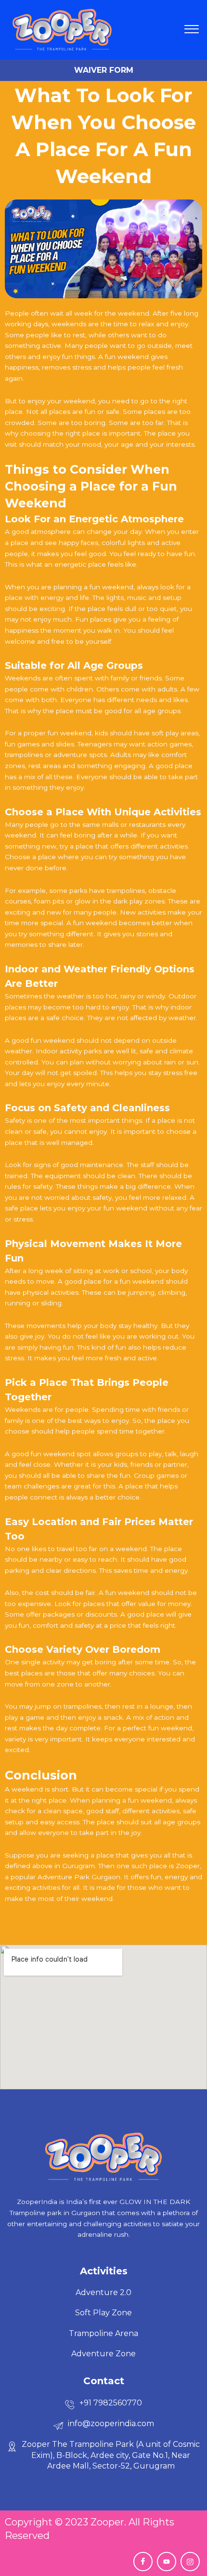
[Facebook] (143, 2562)
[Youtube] (167, 2562)
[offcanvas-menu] (192, 30)
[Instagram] (190, 2562)
